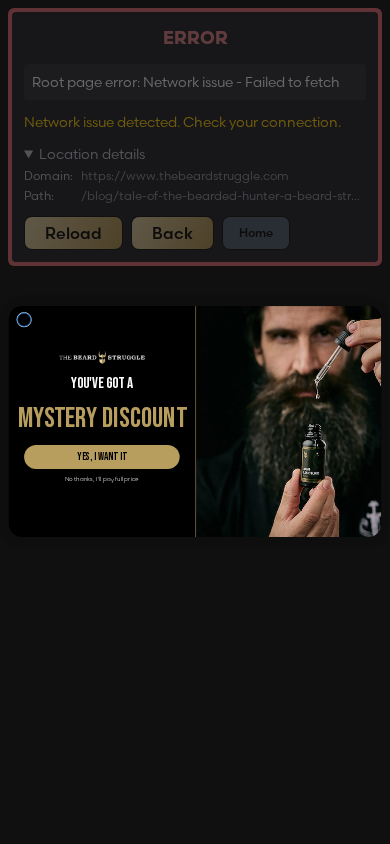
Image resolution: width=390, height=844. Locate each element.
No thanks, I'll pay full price (102, 479)
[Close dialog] (24, 319)
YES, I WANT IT (102, 458)
